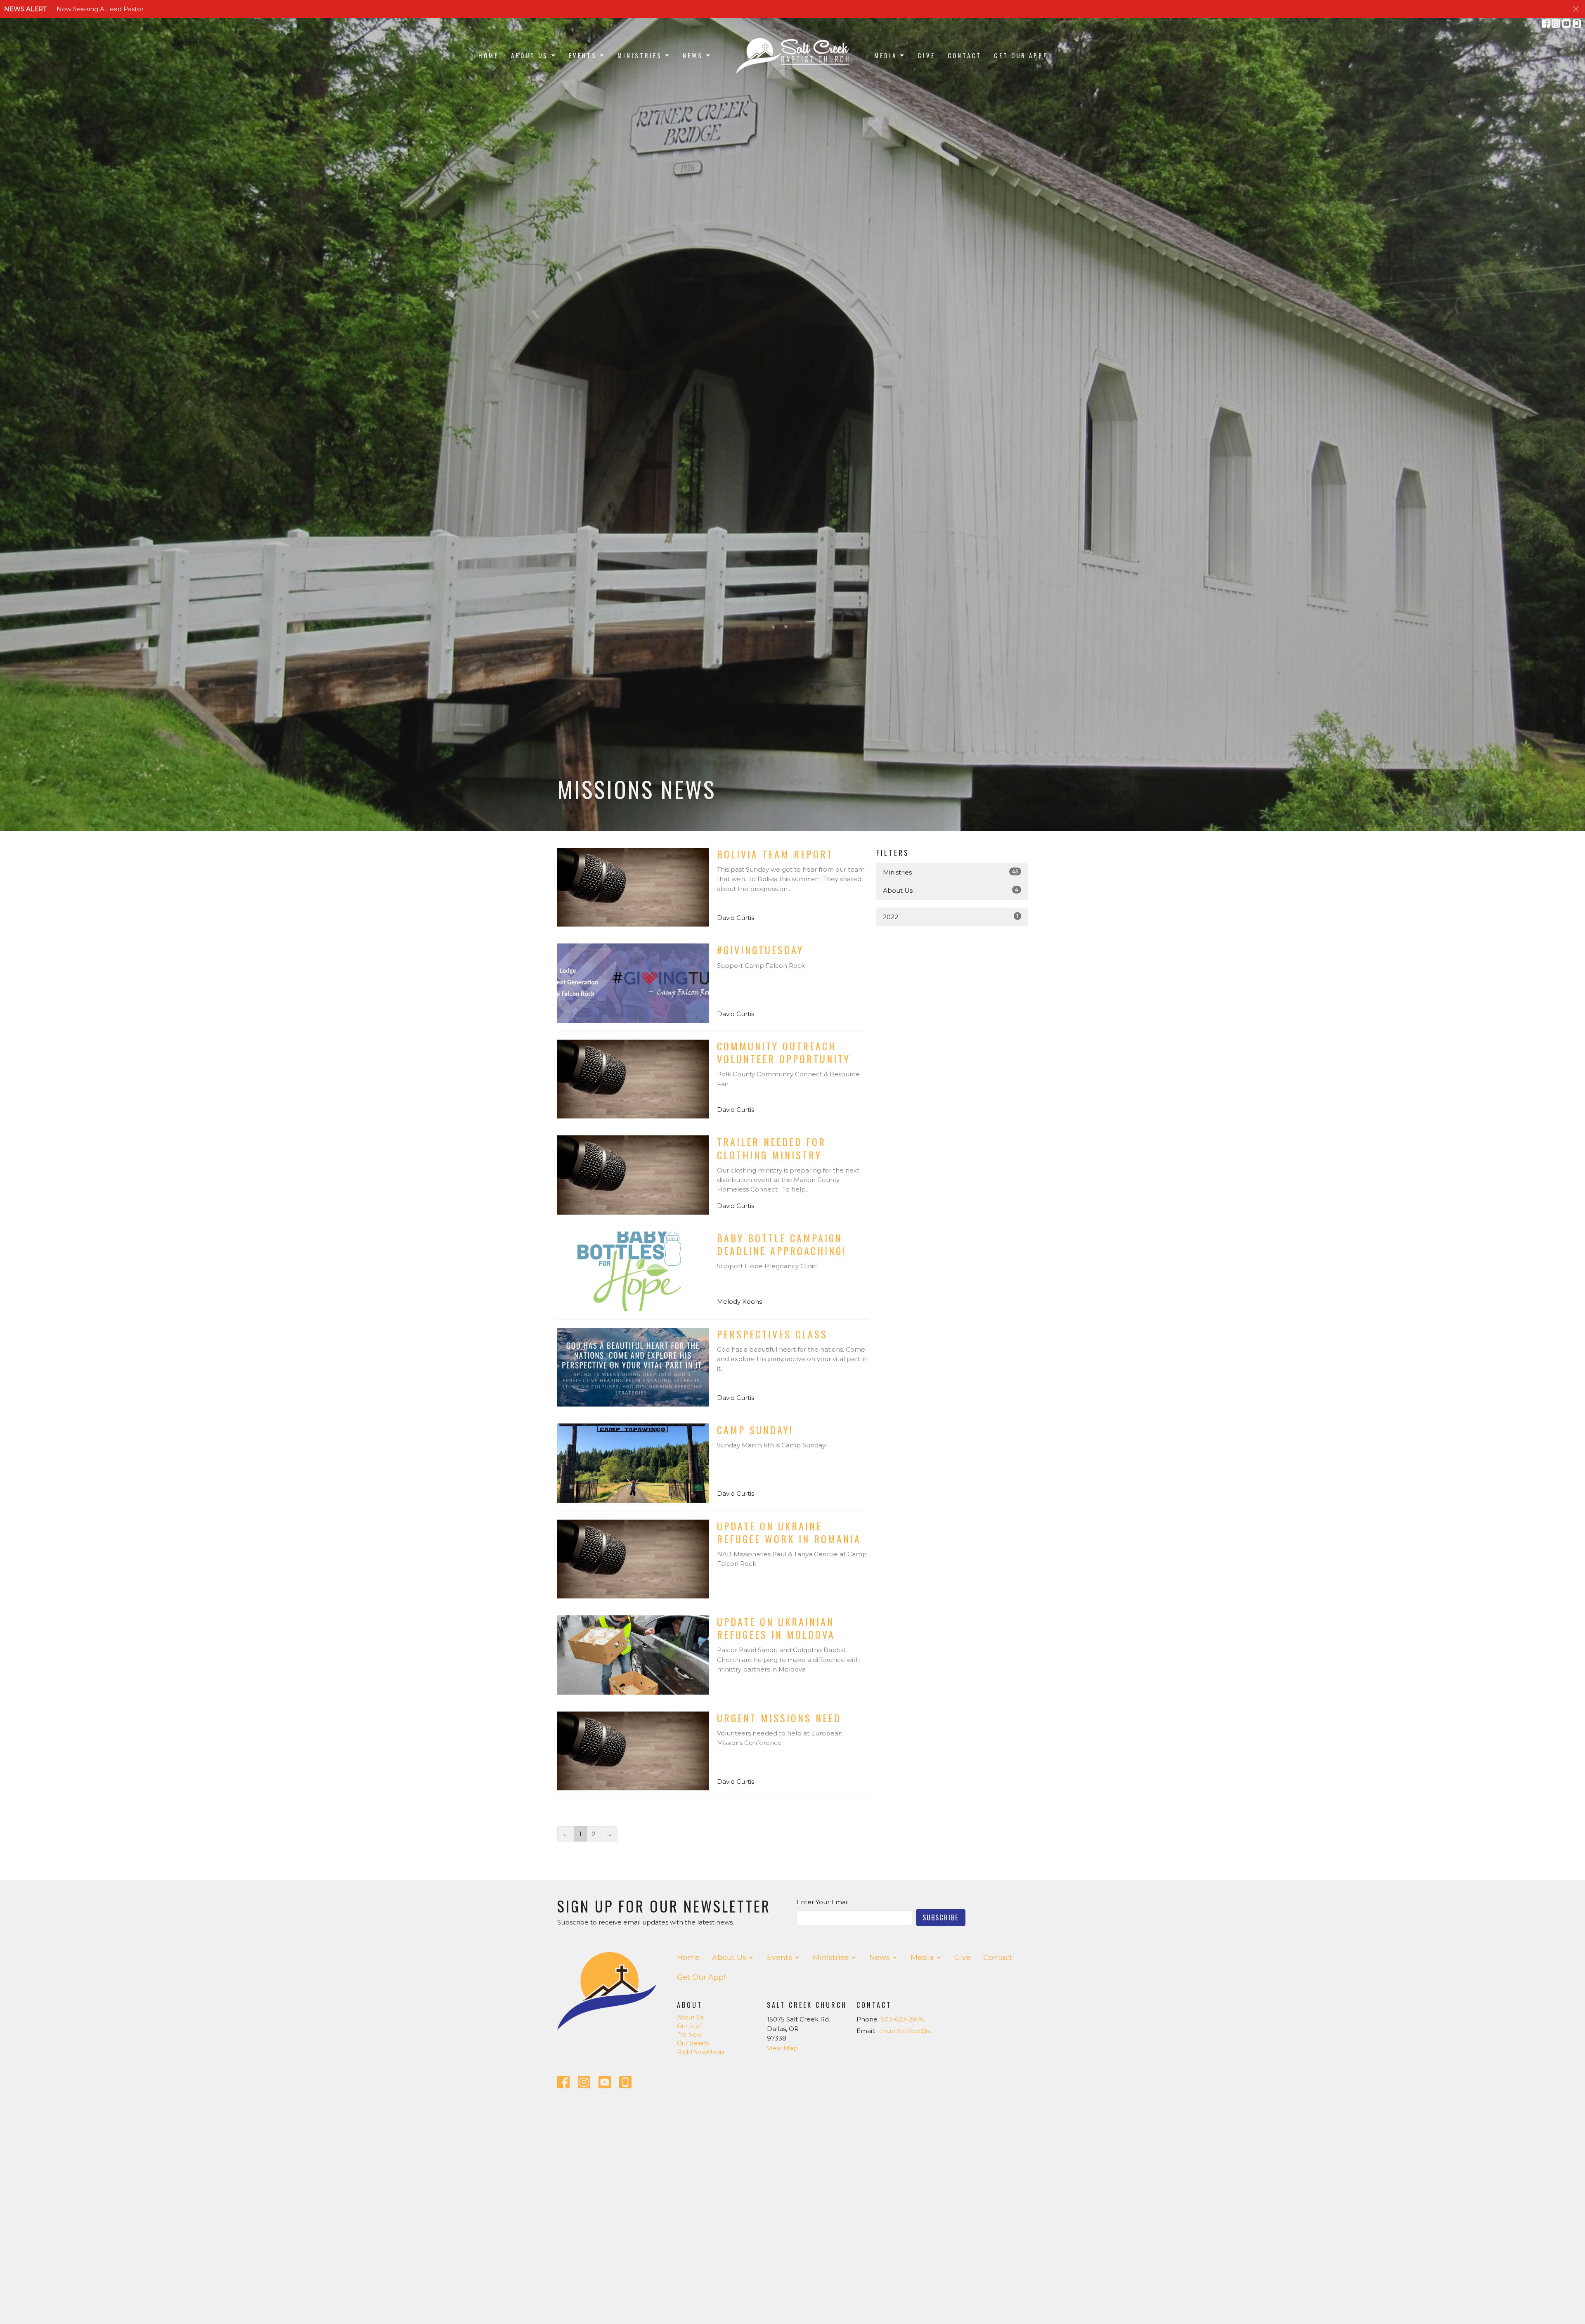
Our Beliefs (693, 2043)
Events (583, 55)
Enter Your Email (823, 1902)
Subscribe (941, 1917)
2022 (951, 917)
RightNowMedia (701, 2052)
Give (926, 55)
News (693, 55)
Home (489, 55)
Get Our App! (1020, 55)
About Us (530, 55)
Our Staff (690, 2026)
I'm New (689, 2035)
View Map (782, 2048)
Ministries (640, 55)
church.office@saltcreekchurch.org (909, 2031)
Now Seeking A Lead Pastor (100, 9)
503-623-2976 (902, 2019)
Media (886, 55)
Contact (965, 55)
